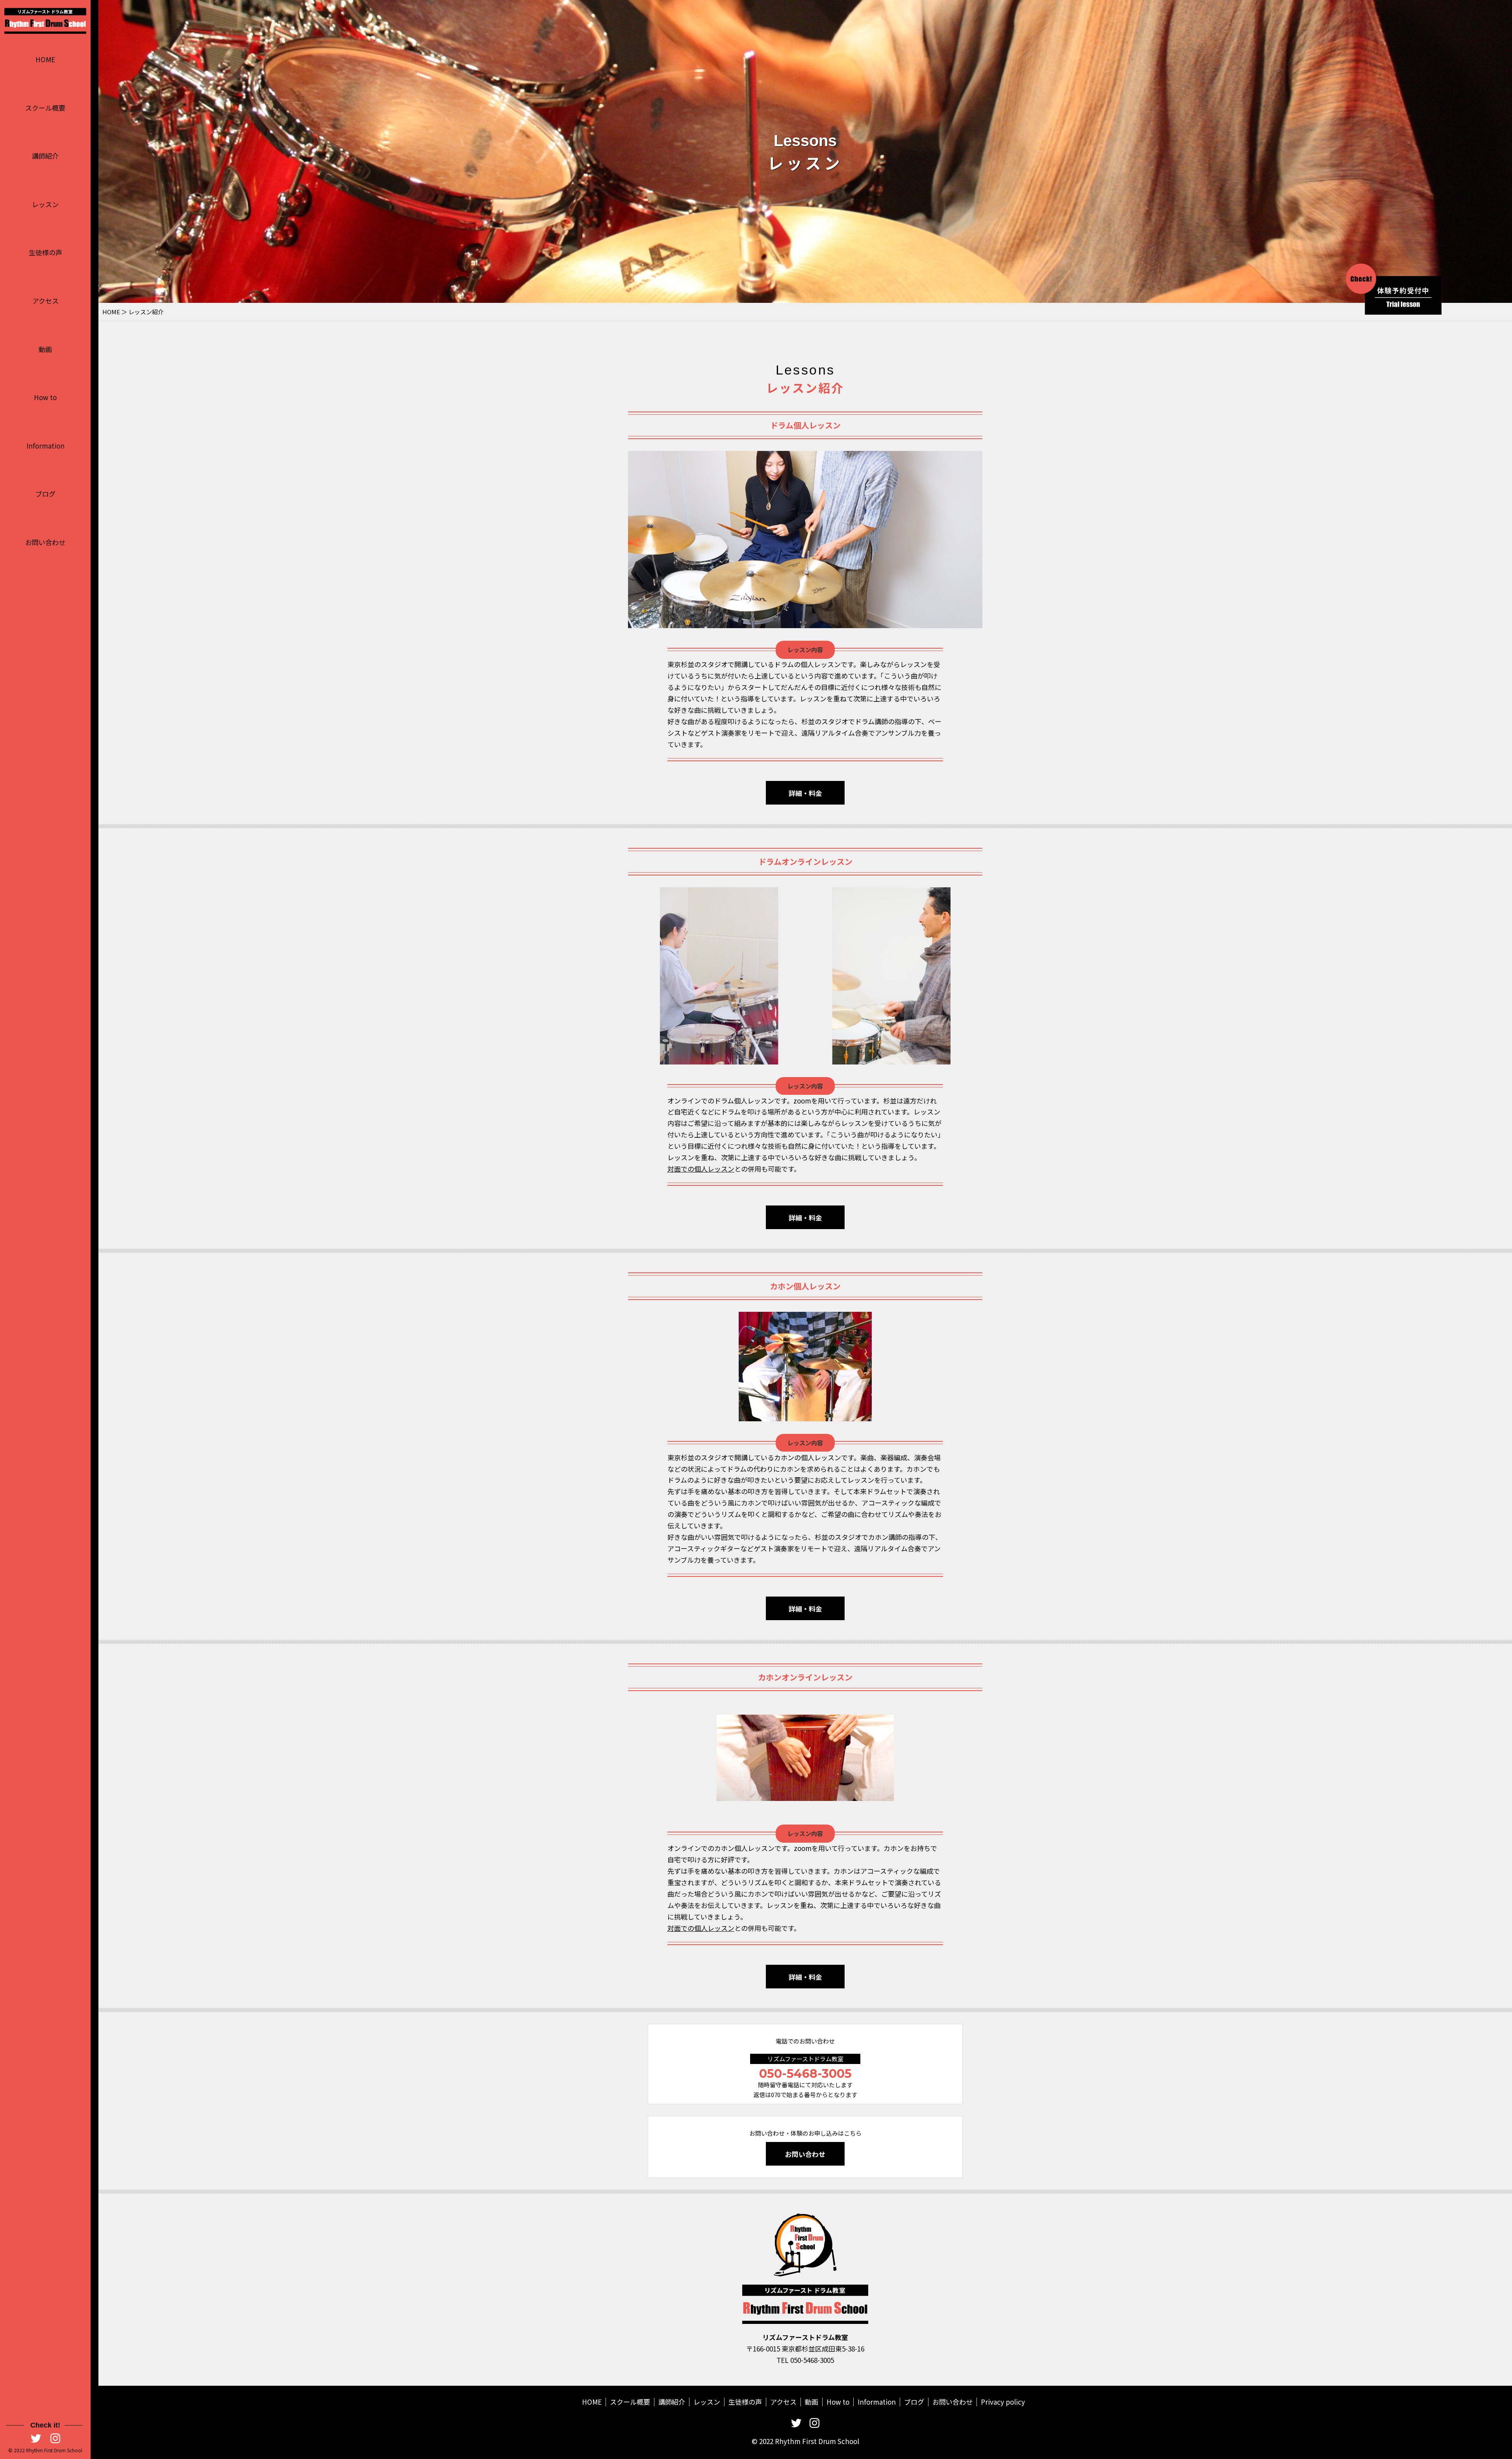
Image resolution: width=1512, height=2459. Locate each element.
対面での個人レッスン (701, 1169)
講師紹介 (45, 156)
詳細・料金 (805, 793)
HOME (45, 59)
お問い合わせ (45, 542)
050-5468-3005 (805, 2074)
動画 (45, 349)
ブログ (45, 494)
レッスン (45, 204)
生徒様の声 (45, 252)
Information (45, 446)
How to (45, 397)
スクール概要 (45, 108)
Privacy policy (1003, 2402)
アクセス (45, 301)
